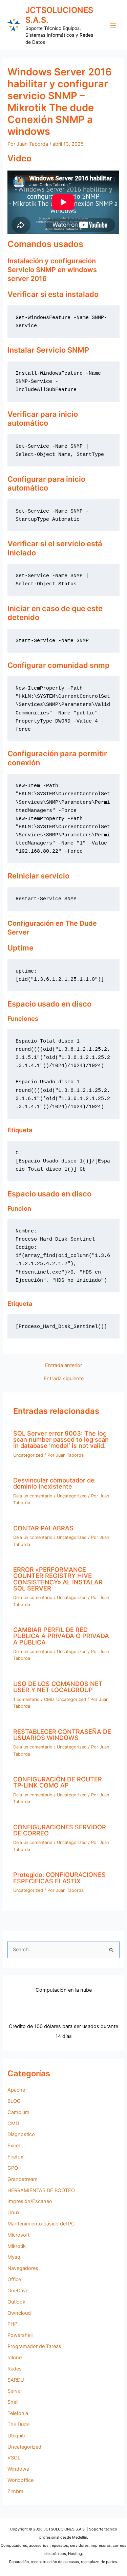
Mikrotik (17, 2246)
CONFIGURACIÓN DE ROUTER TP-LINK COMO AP (58, 1782)
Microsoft (18, 2235)
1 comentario (26, 1699)
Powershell (20, 2335)
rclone (15, 2358)
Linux (14, 2213)
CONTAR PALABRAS (43, 1528)
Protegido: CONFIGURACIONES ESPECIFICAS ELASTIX (59, 1878)
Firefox (15, 2157)
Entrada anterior (63, 1365)
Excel (14, 2146)
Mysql (14, 2257)
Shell (13, 2402)
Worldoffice (20, 2480)
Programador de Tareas (34, 2346)
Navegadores (23, 2268)
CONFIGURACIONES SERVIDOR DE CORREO (60, 1830)
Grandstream (23, 2179)
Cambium (18, 2112)
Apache (16, 2090)
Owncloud (19, 2313)
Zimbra (15, 2491)
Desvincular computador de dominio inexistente (54, 1483)
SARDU (16, 2380)
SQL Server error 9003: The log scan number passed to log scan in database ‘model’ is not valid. (61, 1439)
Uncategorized (28, 1455)
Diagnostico (21, 2134)
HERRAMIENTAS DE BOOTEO (41, 2190)
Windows (18, 2469)
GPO (13, 2168)
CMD (49, 1699)
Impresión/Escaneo (30, 2201)
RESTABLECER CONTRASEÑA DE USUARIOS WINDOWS (62, 1735)
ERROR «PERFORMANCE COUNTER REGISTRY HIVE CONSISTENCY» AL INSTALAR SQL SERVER (58, 1579)
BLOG (14, 2101)
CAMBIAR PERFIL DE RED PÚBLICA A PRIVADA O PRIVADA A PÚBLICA (61, 1636)
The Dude (18, 2424)
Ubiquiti (16, 2436)
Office (14, 2279)
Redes (15, 2369)
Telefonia (18, 2413)
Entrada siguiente (64, 1379)
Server (15, 2391)
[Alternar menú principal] (113, 25)
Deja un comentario (33, 1496)
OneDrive (18, 2291)
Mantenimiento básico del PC (41, 2224)
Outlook (16, 2302)
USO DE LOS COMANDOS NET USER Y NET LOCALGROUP (58, 1687)
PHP (12, 2324)
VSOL (14, 2458)
